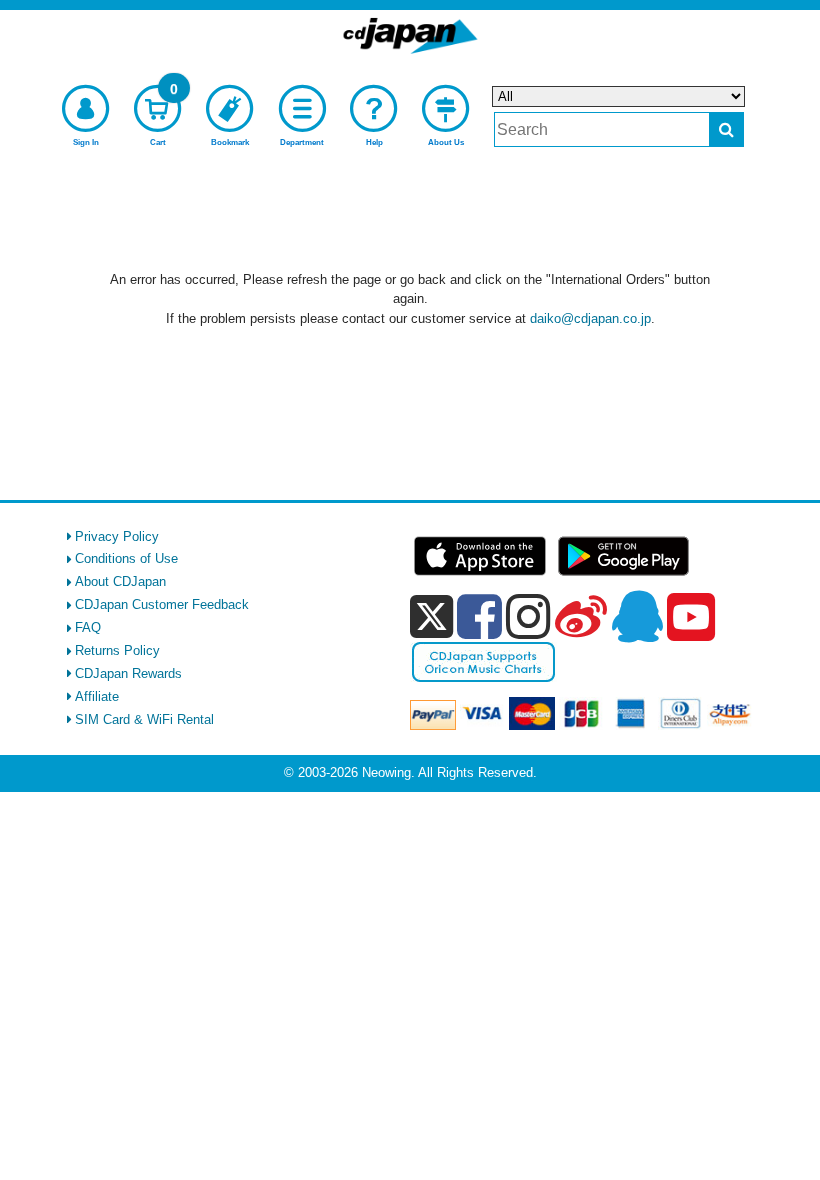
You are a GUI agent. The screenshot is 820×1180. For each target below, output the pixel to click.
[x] (431, 617)
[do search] (726, 129)
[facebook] (479, 616)
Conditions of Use (126, 558)
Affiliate (97, 696)
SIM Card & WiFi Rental (144, 719)
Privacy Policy (117, 536)
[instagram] (528, 616)
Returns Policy (117, 650)
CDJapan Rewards (128, 673)
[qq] (637, 616)
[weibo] (581, 616)
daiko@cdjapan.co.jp (590, 318)
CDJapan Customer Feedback (162, 604)
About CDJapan (120, 581)
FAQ (88, 627)
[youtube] (691, 618)
